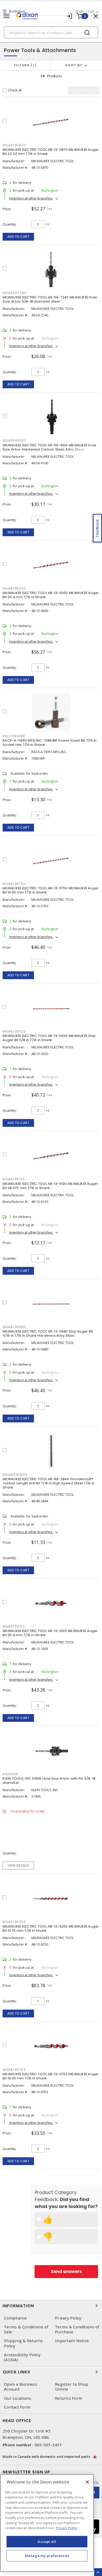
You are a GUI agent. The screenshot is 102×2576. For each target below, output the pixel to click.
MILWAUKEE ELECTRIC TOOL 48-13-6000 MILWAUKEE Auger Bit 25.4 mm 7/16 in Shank (51, 595)
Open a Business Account (21, 2387)
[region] (47, 2523)
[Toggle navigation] (7, 16)
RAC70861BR (14, 736)
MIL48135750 (14, 884)
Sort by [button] (74, 65)
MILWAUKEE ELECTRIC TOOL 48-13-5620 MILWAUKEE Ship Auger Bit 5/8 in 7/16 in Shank (49, 1038)
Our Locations (18, 2398)
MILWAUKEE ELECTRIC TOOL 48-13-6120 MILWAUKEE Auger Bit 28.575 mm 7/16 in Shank (50, 1186)
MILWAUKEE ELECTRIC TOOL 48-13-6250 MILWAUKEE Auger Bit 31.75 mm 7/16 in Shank (51, 1928)
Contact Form (17, 2407)
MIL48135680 (14, 1327)
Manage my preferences (47, 2556)
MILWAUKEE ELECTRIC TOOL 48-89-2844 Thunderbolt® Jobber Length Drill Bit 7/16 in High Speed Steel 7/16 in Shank (49, 1483)
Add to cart (18, 237)
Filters (24, 65)
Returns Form (69, 2398)
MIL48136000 (14, 588)
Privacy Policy (68, 2318)
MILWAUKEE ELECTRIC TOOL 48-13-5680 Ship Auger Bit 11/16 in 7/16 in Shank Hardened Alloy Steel (48, 1333)
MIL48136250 (14, 1922)
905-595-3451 (48, 2445)
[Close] (87, 2482)
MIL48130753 (14, 2070)
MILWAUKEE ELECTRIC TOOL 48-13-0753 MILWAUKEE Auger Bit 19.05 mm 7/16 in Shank (51, 2076)
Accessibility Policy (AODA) (22, 2357)
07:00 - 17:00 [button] (84, 12)
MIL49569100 (14, 440)
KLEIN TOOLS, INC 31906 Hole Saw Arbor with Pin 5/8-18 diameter (49, 1781)
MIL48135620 (14, 1031)
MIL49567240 (14, 293)
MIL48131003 (14, 1626)
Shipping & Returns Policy (23, 2343)
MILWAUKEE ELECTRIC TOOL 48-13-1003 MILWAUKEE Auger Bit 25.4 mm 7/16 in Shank (50, 1633)
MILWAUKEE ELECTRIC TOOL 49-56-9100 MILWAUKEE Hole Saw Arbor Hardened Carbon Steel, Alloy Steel (49, 447)
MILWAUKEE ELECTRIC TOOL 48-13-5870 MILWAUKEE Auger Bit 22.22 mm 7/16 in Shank (51, 152)
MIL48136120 (14, 1179)
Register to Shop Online (72, 2387)
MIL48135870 (14, 145)
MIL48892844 (15, 1475)
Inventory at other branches (31, 198)
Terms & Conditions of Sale (26, 2329)
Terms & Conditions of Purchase (77, 2329)
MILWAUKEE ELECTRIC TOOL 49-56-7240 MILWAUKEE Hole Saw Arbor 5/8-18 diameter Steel (50, 299)
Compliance (15, 2318)
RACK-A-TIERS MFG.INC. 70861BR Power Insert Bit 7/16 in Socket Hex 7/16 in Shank (50, 743)
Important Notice (72, 2341)
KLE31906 (10, 1774)
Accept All (47, 2542)
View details (18, 1865)
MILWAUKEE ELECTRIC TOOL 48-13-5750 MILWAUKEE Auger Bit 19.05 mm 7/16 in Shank (51, 890)
